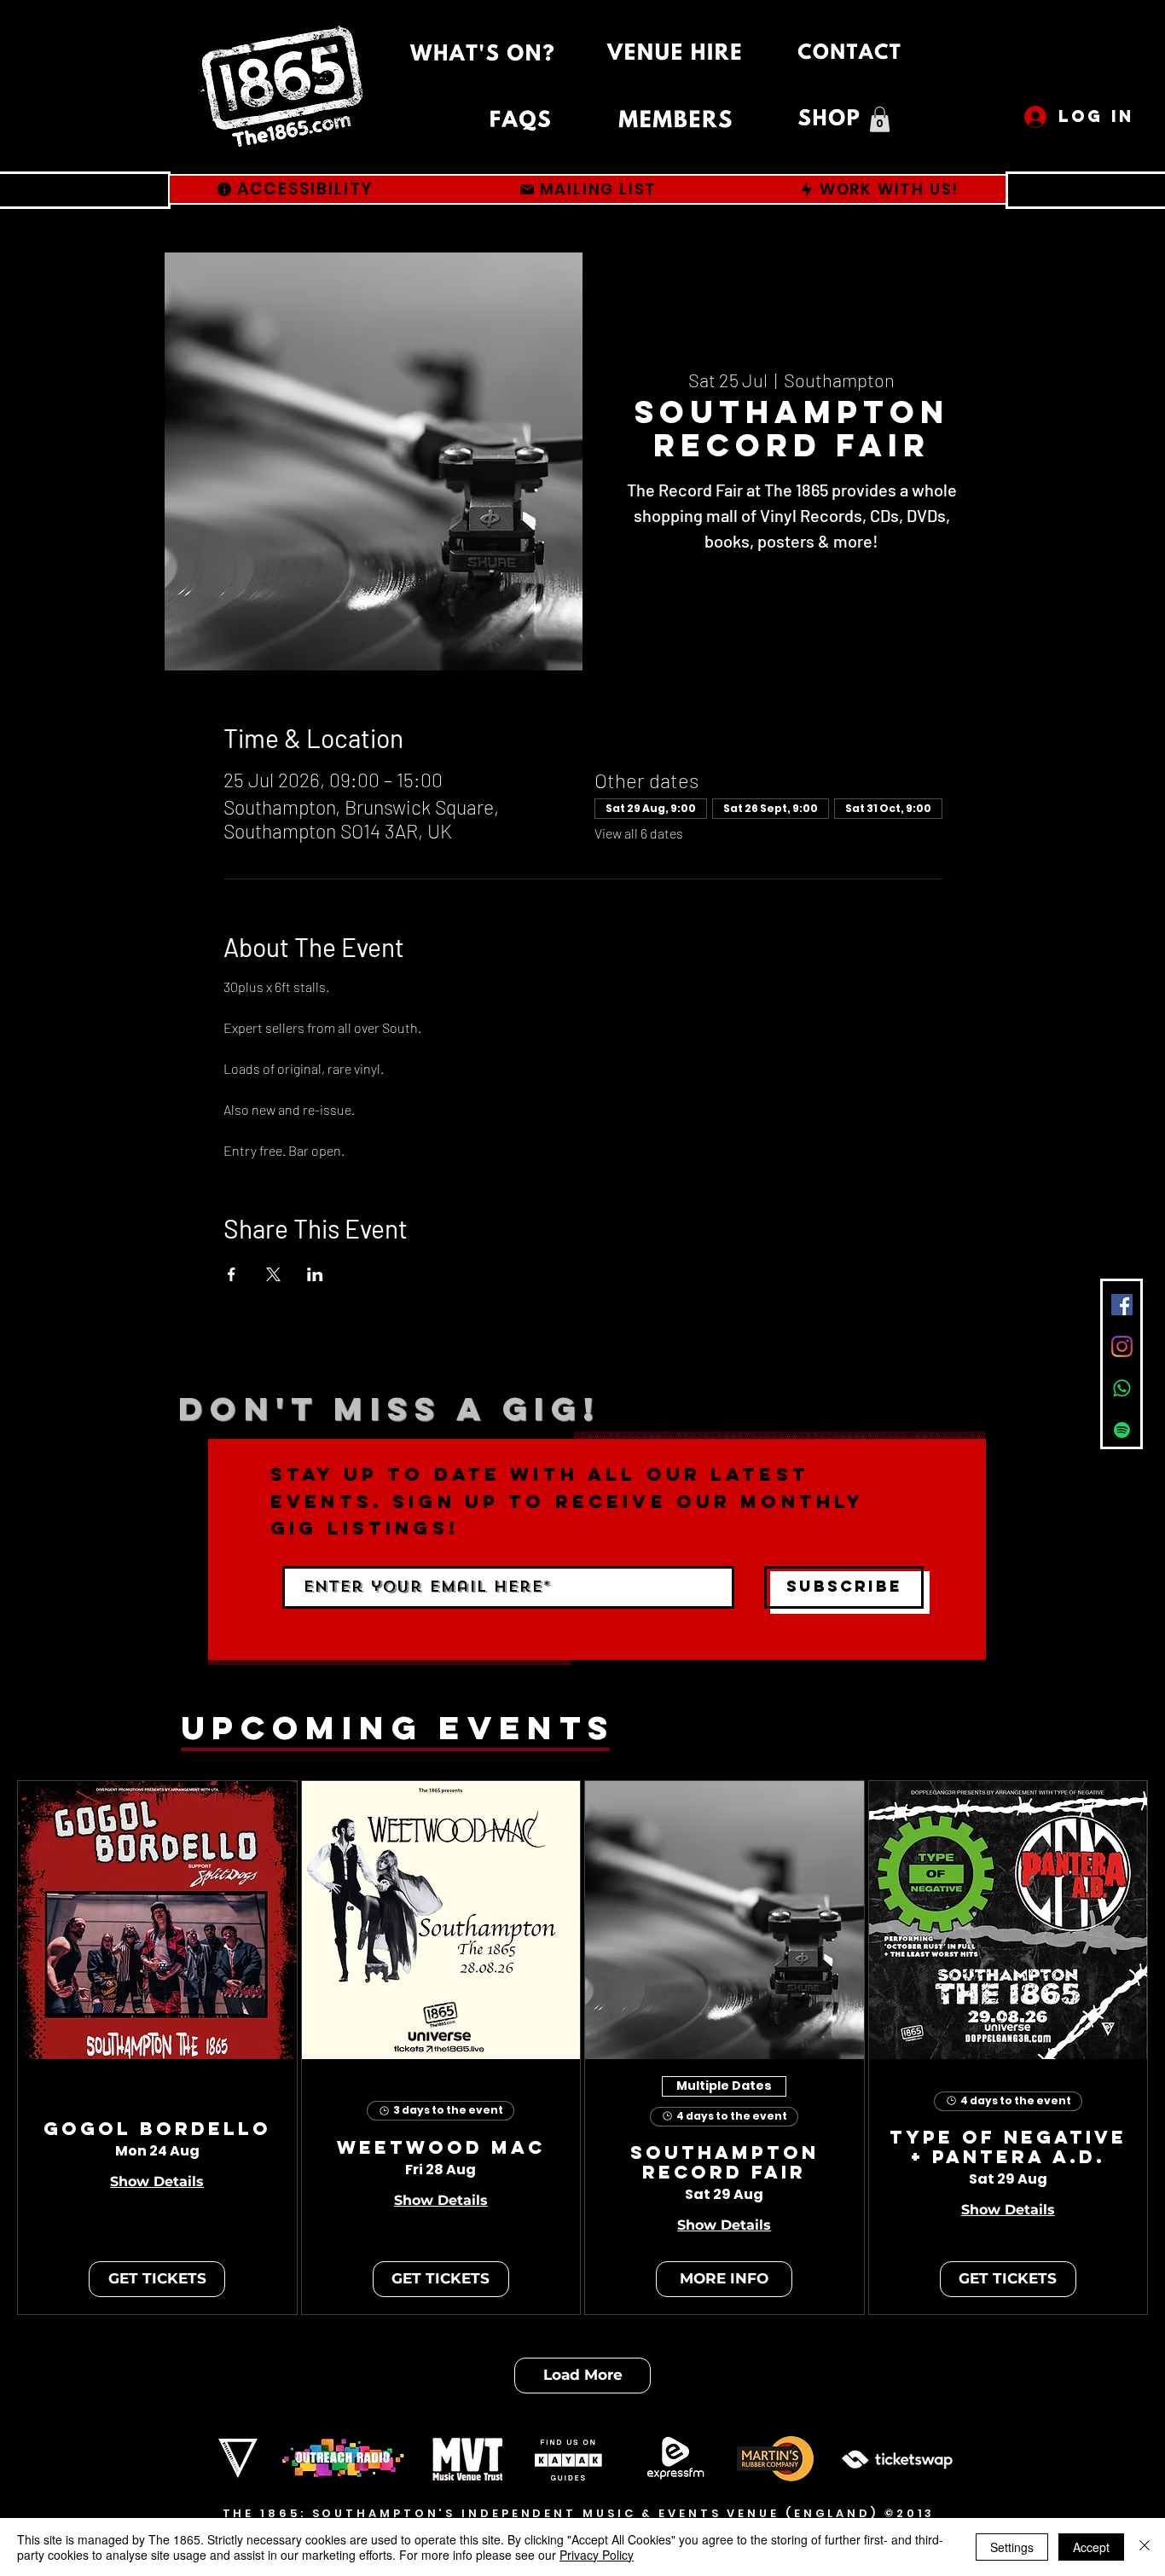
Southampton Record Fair (725, 2163)
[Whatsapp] (1122, 1388)
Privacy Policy (597, 2555)
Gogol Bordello (157, 2129)
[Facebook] (1122, 1305)
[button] (880, 119)
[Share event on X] (273, 1274)
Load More (583, 2375)
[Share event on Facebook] (232, 1274)
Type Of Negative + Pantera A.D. (1008, 2148)
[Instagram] (1122, 1346)
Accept (1091, 2547)
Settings (1012, 2547)
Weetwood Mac (441, 2148)
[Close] (1145, 2547)
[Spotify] (1122, 1430)
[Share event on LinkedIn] (315, 1274)
